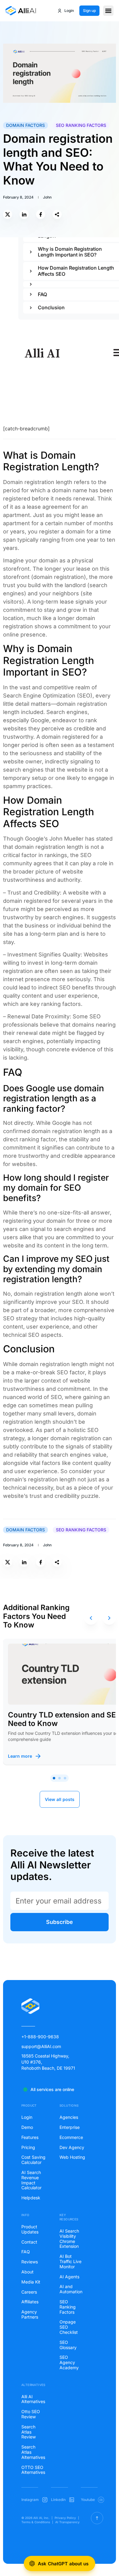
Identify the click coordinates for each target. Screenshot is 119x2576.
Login (27, 2117)
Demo (27, 2127)
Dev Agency (72, 2147)
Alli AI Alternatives (33, 2399)
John (47, 197)
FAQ (26, 2252)
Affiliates (30, 2302)
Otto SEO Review (31, 2414)
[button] (108, 11)
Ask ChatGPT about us (63, 2564)
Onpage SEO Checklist (69, 2327)
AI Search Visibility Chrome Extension (69, 2239)
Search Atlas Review (29, 2432)
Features (30, 2137)
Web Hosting (72, 2157)
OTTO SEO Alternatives (33, 2470)
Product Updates (30, 2229)
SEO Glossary (68, 2345)
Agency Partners (30, 2314)
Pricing (28, 2147)
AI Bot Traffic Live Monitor (70, 2262)
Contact (29, 2242)
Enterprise (70, 2127)
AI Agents (69, 2277)
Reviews (30, 2262)
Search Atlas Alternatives (33, 2452)
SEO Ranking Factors (81, 125)
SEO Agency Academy (69, 2363)
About (27, 2272)
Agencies (69, 2117)
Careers (29, 2292)
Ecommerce (71, 2137)
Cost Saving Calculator (33, 2160)
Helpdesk (31, 2198)
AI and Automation (71, 2289)
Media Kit (31, 2282)
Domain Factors (25, 125)
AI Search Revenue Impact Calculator (31, 2180)
